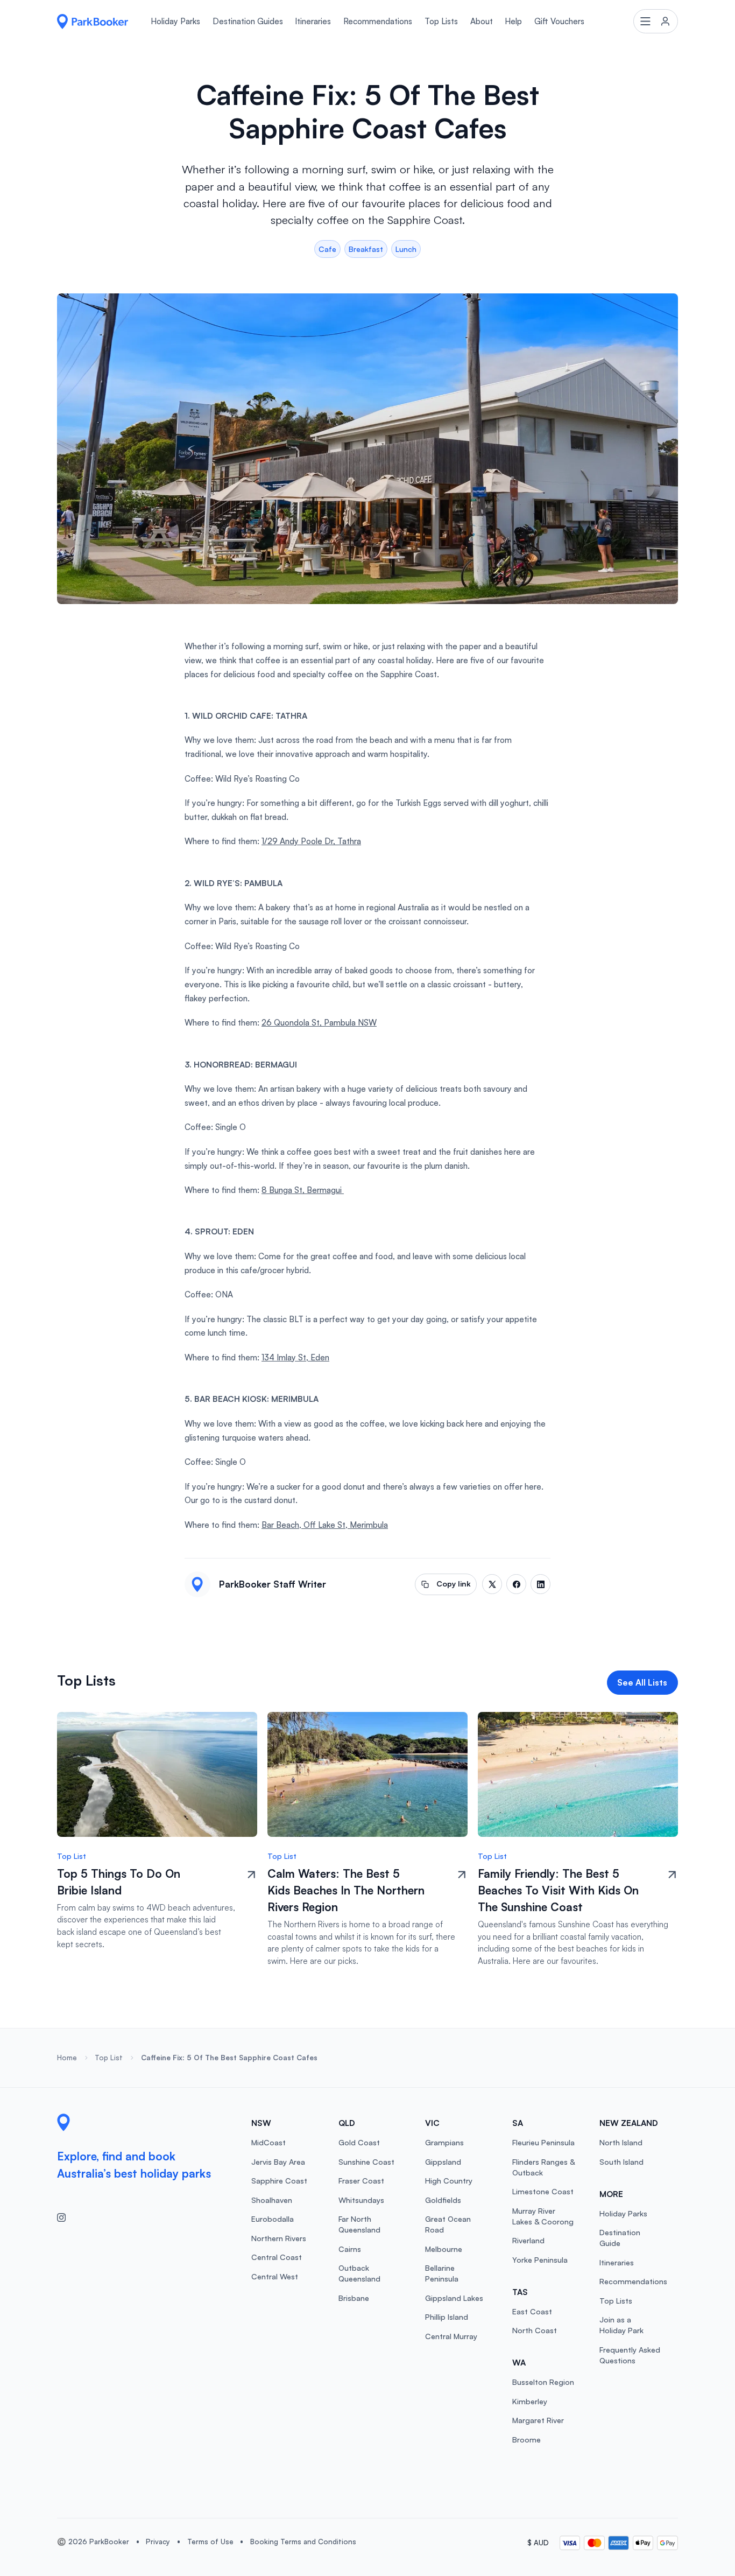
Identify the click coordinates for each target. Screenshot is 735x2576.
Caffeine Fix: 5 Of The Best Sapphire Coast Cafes (229, 2058)
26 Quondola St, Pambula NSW (319, 1023)
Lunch (406, 249)
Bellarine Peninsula (442, 2273)
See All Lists (642, 1682)
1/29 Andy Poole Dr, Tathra (311, 841)
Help (513, 21)
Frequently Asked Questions (630, 2355)
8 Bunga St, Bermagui (303, 1190)
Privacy (158, 2542)
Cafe (327, 249)
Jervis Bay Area (278, 2162)
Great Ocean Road (448, 2224)
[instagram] (66, 2217)
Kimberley (530, 2401)
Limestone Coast (543, 2191)
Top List (109, 2058)
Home (67, 2058)
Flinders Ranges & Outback (543, 2167)
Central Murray (451, 2336)
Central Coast (277, 2257)
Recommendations (378, 21)
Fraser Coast (361, 2181)
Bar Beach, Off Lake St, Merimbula (325, 1525)
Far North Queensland (359, 2224)
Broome (526, 2440)
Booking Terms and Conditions (303, 2542)
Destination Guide (620, 2238)
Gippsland (443, 2162)
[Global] (93, 22)
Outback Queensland (359, 2273)
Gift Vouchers (559, 21)
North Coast (535, 2330)
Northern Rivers (279, 2238)
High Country (449, 2181)
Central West (275, 2276)
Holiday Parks (175, 21)
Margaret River (538, 2420)
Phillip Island (447, 2317)
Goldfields (443, 2200)
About (482, 21)
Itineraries (313, 21)
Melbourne (444, 2249)
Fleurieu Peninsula (543, 2142)
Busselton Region (543, 2382)
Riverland (528, 2240)
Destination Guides (248, 21)
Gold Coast (359, 2142)
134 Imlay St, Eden (295, 1357)
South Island (621, 2162)
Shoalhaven (272, 2200)
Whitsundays (361, 2200)
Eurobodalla (273, 2219)
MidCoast (268, 2142)
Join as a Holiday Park (621, 2325)
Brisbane (354, 2298)
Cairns (350, 2249)
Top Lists (441, 21)
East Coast (532, 2311)
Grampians (444, 2142)
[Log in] (656, 21)
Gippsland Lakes (454, 2298)
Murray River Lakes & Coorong (543, 2216)
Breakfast (366, 249)
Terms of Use (210, 2542)
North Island (621, 2142)
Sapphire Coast (279, 2181)
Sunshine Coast (366, 2162)
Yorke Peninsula (540, 2260)
